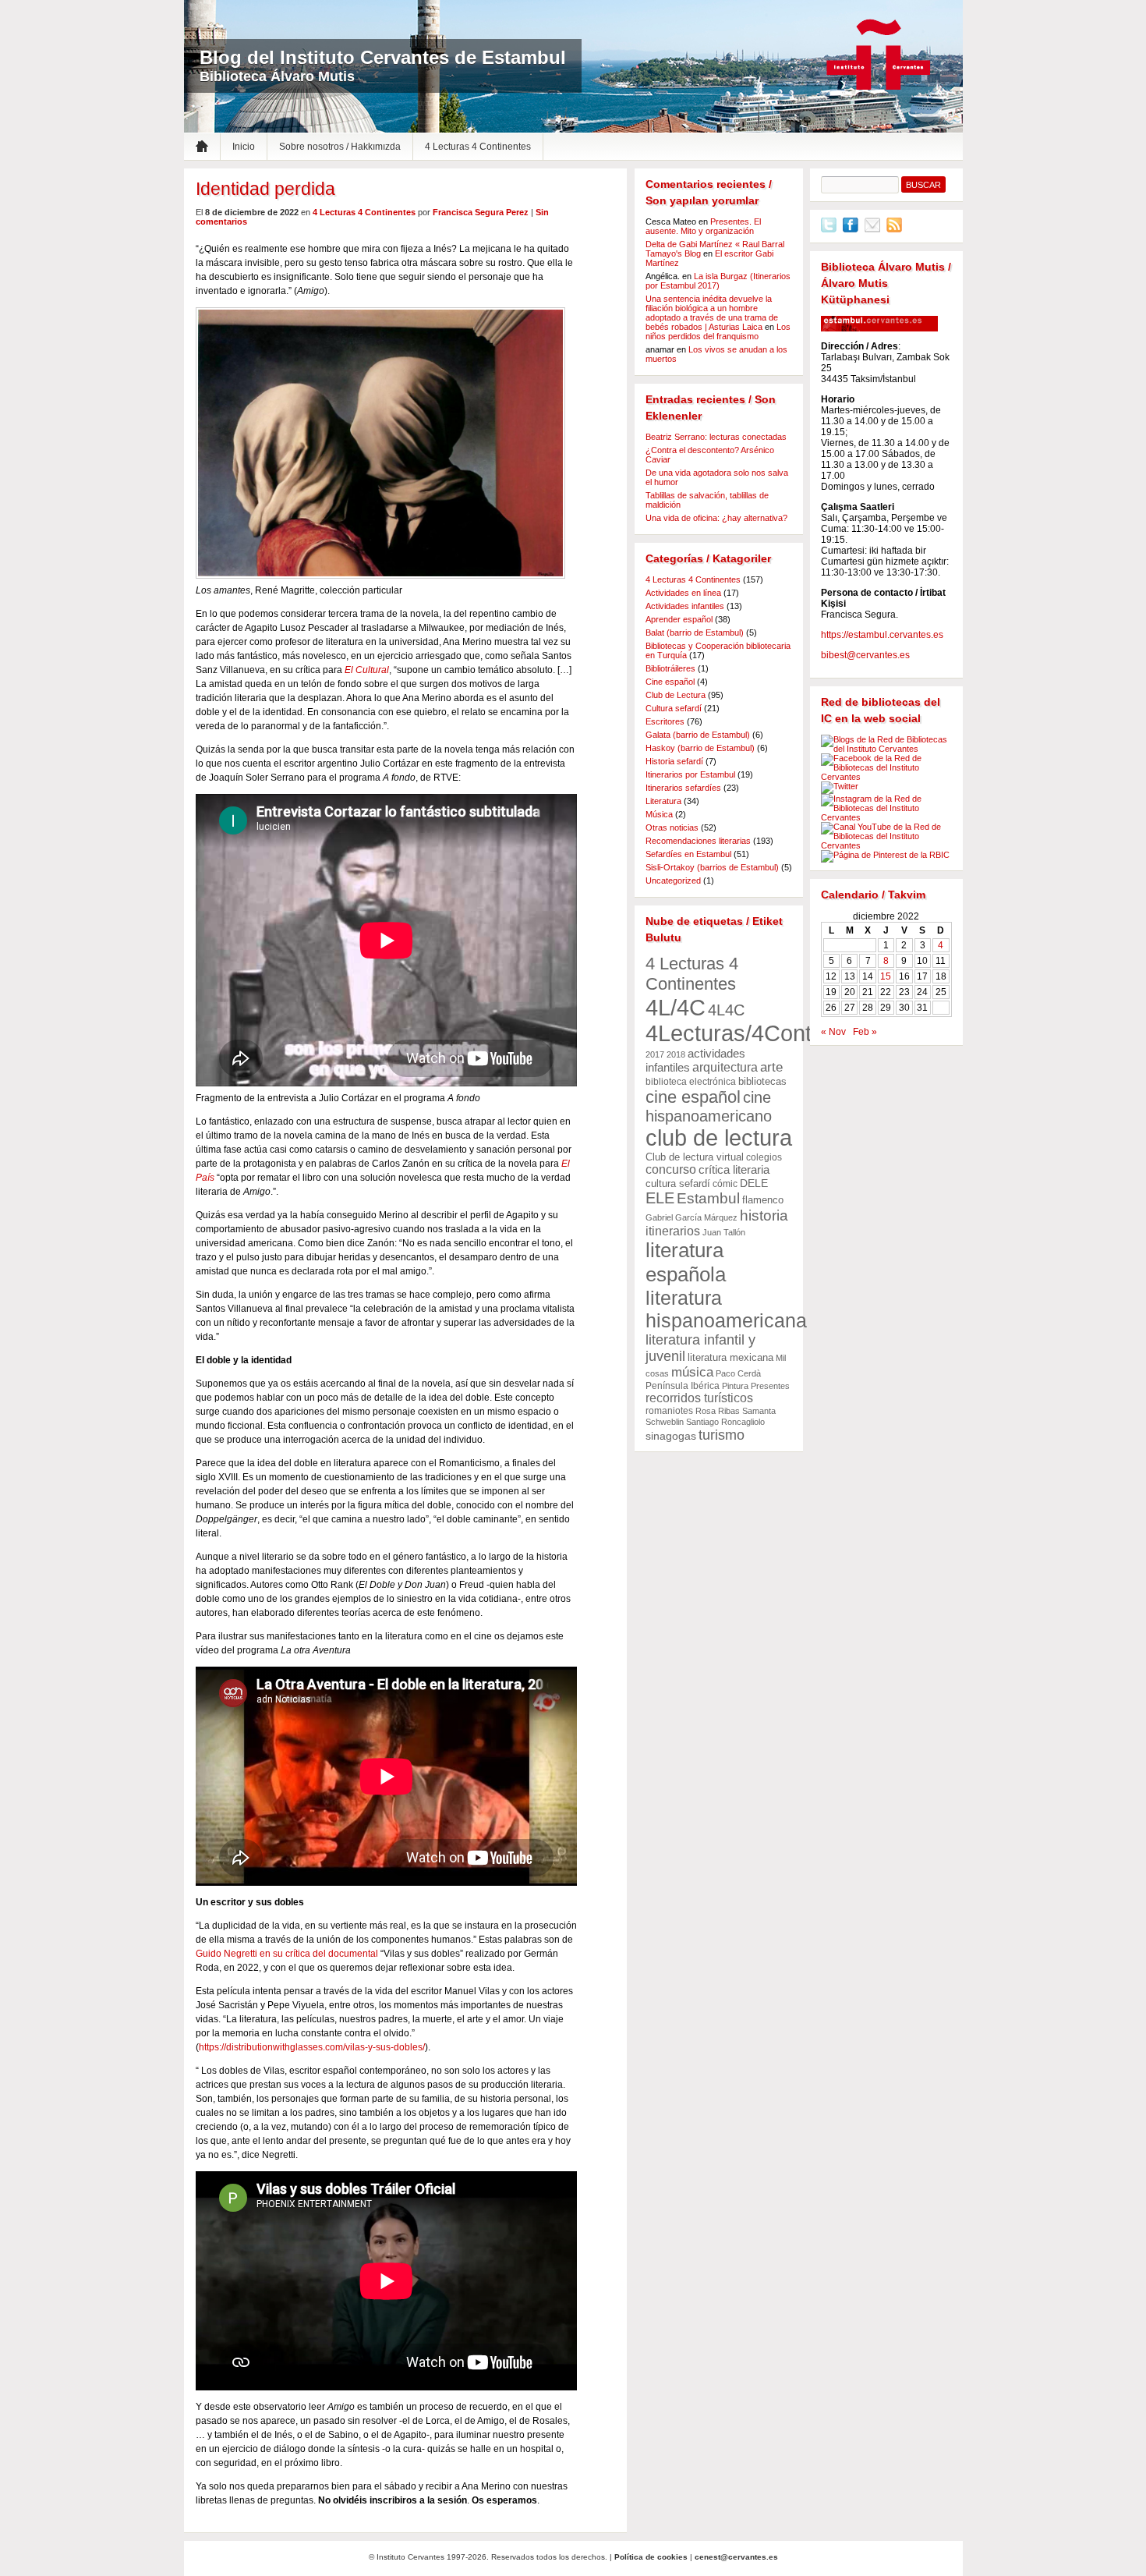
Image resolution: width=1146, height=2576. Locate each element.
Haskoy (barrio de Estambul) (700, 748)
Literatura (663, 801)
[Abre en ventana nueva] (829, 229)
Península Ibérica (683, 1386)
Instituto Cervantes (879, 55)
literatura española (686, 1262)
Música (659, 814)
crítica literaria (734, 1170)
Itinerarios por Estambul (690, 774)
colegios (764, 1157)
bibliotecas (762, 1081)
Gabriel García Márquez (691, 1217)
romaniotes (669, 1411)
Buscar (923, 185)
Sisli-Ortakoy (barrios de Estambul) (712, 867)
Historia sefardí (674, 761)
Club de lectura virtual (695, 1157)
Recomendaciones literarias (698, 841)
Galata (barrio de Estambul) (698, 735)
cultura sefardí (678, 1183)
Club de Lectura (676, 695)
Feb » (865, 1032)
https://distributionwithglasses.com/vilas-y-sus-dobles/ (312, 2047)
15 (886, 976)
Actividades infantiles (685, 606)
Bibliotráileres (670, 668)
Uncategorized (673, 881)
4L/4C (676, 1007)
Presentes (770, 1386)
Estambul (708, 1198)
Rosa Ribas (718, 1411)
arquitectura (725, 1067)
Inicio (244, 147)
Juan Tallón (724, 1232)
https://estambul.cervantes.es (882, 635)
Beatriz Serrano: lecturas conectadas (716, 437)
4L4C (726, 1010)
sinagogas (671, 1436)
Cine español (670, 682)
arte (771, 1067)
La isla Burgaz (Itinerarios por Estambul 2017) (718, 281)
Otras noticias (672, 827)
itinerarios (673, 1231)
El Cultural (367, 670)
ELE (660, 1198)
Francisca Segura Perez (481, 212)
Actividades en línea (683, 593)
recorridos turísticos (699, 1398)
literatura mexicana (730, 1357)
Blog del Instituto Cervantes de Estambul (383, 57)
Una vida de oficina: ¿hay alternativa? (716, 518)
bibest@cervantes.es (865, 655)
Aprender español (679, 619)
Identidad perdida (265, 189)
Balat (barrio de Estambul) (695, 632)
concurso (671, 1169)
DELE (754, 1183)
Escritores (665, 721)
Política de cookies (651, 2557)
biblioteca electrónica (691, 1082)
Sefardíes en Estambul (688, 854)
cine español (693, 1097)
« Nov (833, 1032)
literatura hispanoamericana (726, 1309)
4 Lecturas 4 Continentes (478, 147)
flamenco (763, 1200)
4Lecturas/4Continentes (765, 1033)
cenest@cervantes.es (736, 2557)
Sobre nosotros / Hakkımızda (340, 147)
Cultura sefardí (674, 708)
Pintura (735, 1386)
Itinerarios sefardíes (683, 788)
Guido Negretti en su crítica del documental (287, 1954)
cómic (725, 1184)
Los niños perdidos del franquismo (718, 331)
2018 (676, 1054)
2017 (655, 1054)
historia (764, 1215)
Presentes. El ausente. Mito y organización (703, 226)
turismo (722, 1435)
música (692, 1372)
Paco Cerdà (738, 1373)
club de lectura (719, 1138)
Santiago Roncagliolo (725, 1422)
